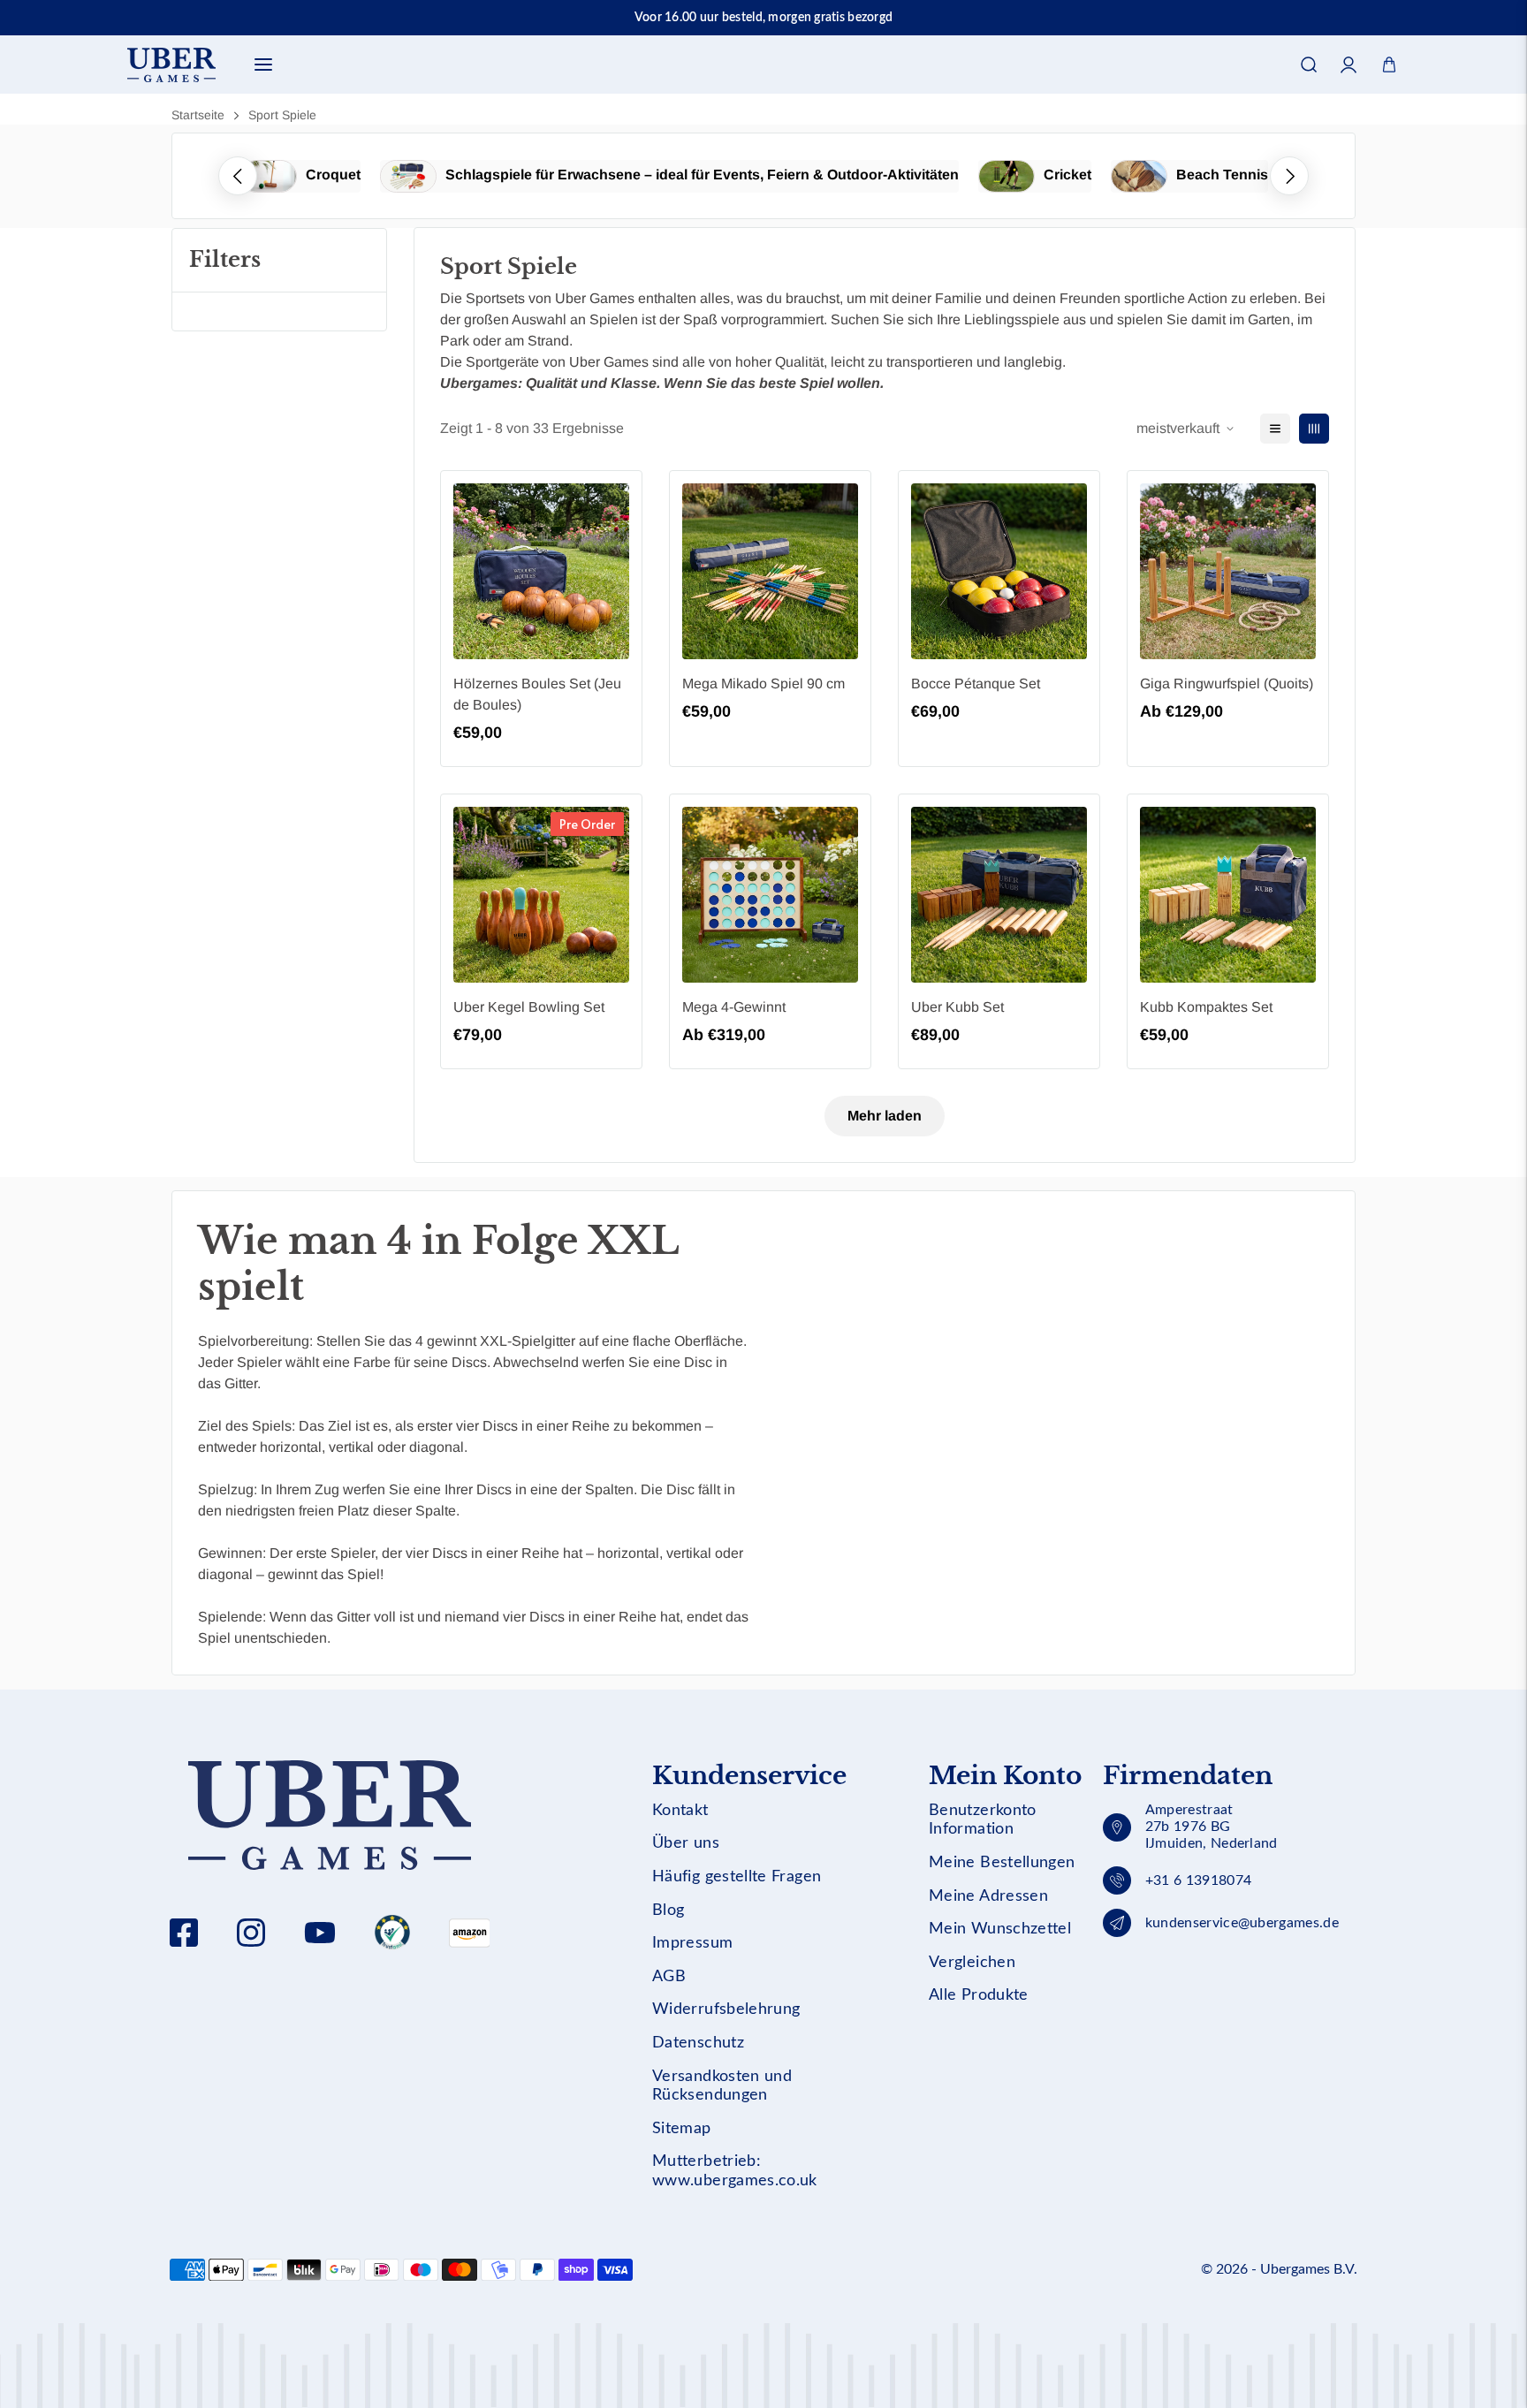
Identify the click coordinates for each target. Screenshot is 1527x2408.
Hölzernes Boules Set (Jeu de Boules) (537, 694)
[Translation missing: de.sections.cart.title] (1389, 65)
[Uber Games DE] (171, 65)
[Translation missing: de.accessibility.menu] (263, 65)
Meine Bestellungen (1002, 1863)
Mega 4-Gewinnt (734, 1007)
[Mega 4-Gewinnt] (770, 895)
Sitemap (682, 2129)
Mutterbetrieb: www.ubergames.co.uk (735, 2171)
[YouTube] (320, 1933)
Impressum (692, 1943)
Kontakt (680, 1811)
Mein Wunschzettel (1000, 1929)
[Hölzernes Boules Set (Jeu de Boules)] (541, 571)
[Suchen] (1309, 65)
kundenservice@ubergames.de (1242, 1923)
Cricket (1067, 175)
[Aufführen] (1275, 429)
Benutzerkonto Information (983, 1820)
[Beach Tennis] (1139, 176)
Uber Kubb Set (957, 1007)
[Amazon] (392, 1933)
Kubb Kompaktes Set (1206, 1007)
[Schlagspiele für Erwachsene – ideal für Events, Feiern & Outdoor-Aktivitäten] (408, 176)
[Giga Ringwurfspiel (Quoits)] (1228, 571)
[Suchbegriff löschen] (1341, 119)
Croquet (333, 175)
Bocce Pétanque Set (976, 684)
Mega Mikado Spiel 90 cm (763, 684)
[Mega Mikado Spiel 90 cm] (770, 571)
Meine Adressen (988, 1896)
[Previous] (238, 176)
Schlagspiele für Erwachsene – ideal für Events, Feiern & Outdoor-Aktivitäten (702, 175)
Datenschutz (698, 2043)
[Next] (1289, 176)
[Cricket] (1007, 176)
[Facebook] (184, 1933)
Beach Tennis (1222, 175)
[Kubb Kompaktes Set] (1228, 895)
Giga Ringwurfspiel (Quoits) (1227, 684)
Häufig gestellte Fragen (737, 1877)
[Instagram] (251, 1933)
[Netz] (1314, 429)
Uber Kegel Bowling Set (529, 1007)
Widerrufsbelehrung (726, 2009)
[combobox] (763, 119)
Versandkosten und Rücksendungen (722, 2086)
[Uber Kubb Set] (999, 895)
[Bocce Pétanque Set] (999, 571)
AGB (669, 1977)
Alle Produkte (979, 1995)
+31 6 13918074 (1198, 1880)
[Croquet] (269, 176)
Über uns (686, 1843)
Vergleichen (972, 1963)
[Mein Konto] (1349, 65)
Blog (668, 1910)
